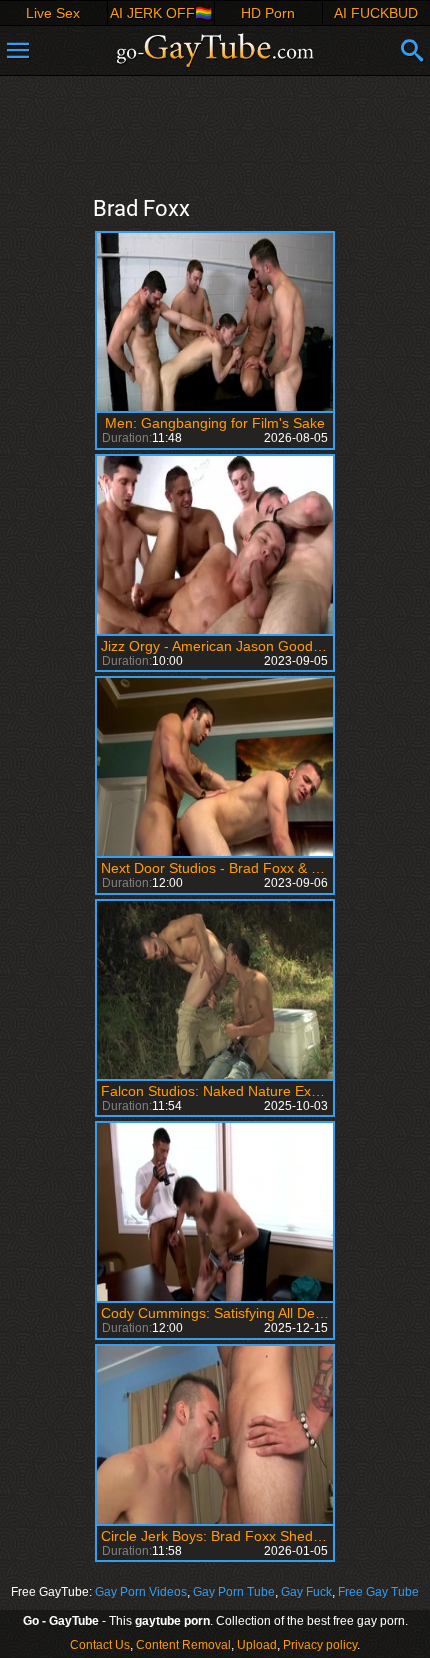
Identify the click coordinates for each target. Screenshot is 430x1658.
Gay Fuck (306, 1592)
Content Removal (183, 1645)
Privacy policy (320, 1645)
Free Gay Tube (378, 1592)
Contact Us (100, 1645)
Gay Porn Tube (234, 1592)
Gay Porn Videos (141, 1592)
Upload (257, 1645)
